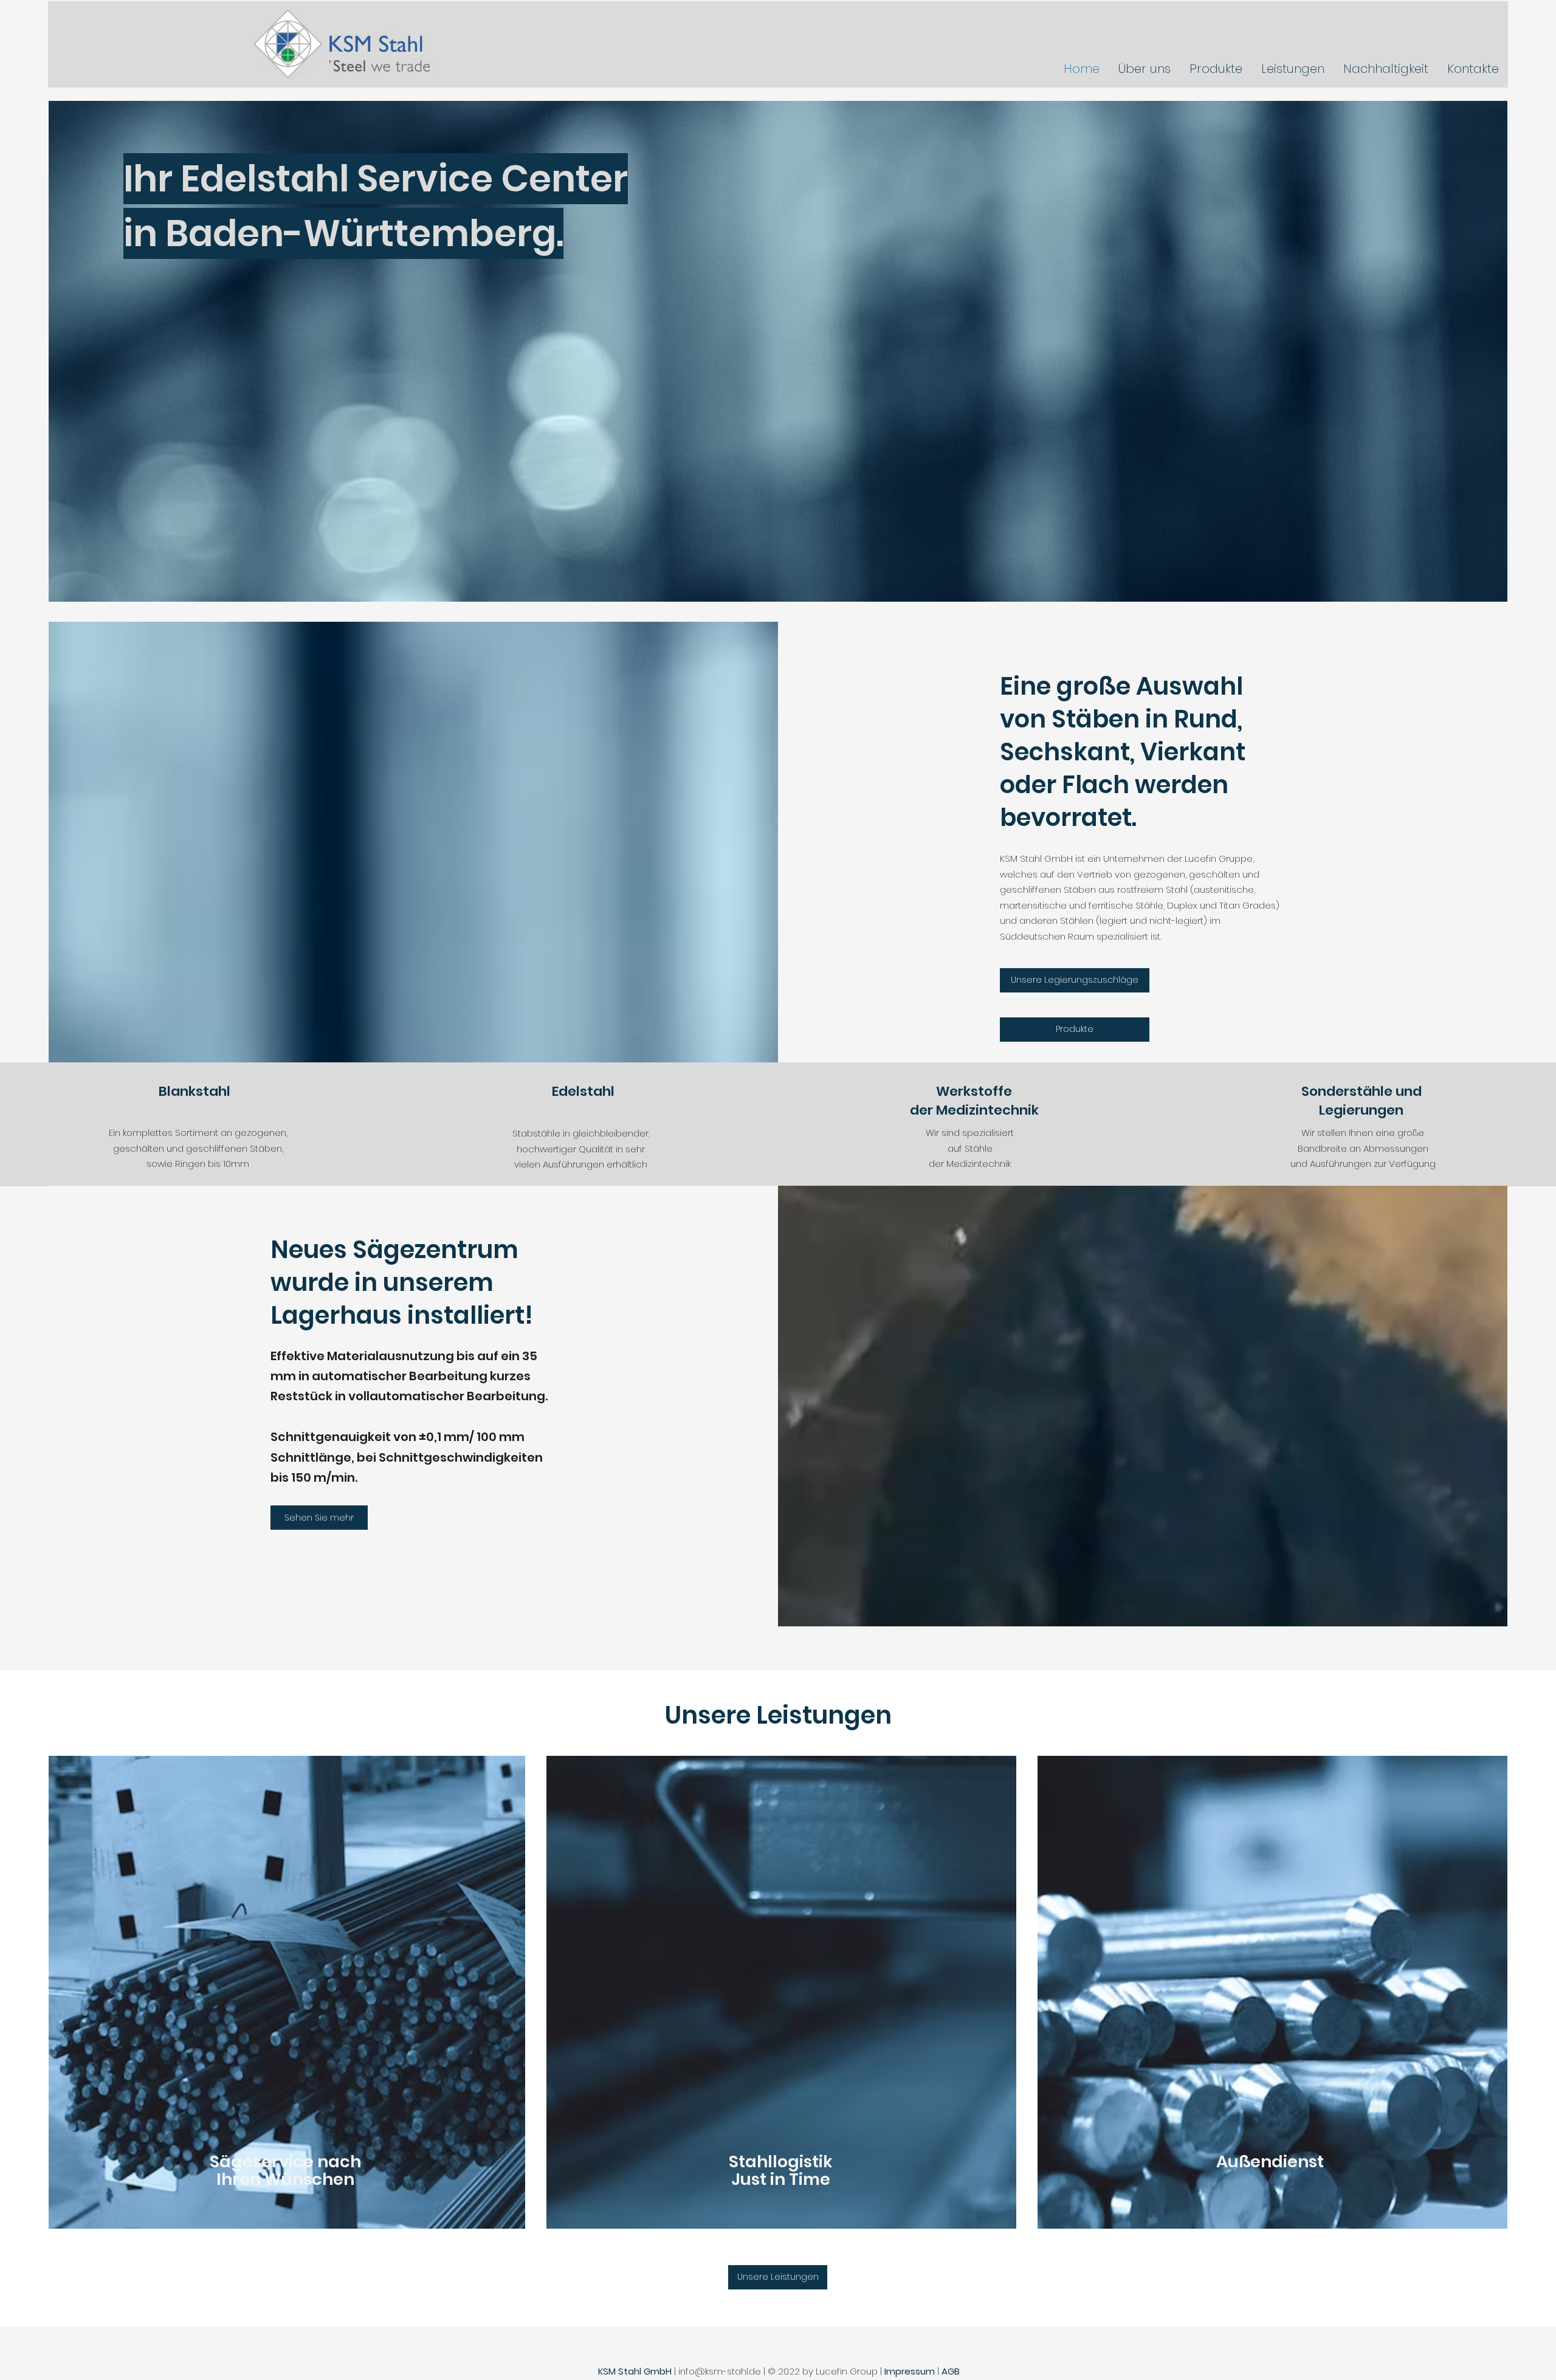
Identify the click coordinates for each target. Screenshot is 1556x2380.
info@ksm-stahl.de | (723, 2371)
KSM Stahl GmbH (635, 2371)
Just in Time (781, 2179)
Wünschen (309, 2179)
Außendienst (1270, 2162)
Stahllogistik (781, 2162)
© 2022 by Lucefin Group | (826, 2371)
